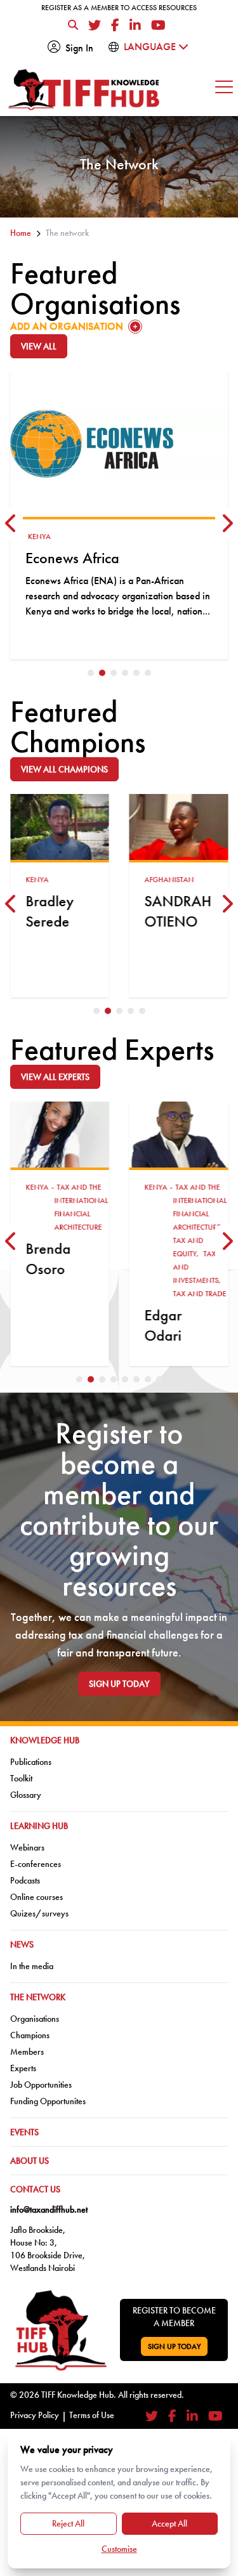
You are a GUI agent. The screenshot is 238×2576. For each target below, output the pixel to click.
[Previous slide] (11, 524)
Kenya (39, 537)
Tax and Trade (200, 1294)
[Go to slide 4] (125, 673)
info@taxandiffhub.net (49, 2209)
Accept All (169, 2523)
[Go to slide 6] (148, 673)
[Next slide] (227, 524)
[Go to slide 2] (102, 673)
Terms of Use (92, 2415)
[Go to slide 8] (159, 1379)
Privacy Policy (35, 2415)
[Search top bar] (73, 25)
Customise (119, 2549)
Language (151, 47)
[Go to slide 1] (91, 673)
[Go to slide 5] (136, 673)
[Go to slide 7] (148, 1379)
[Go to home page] (84, 90)
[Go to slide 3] (114, 673)
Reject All (68, 2523)
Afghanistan (169, 880)
